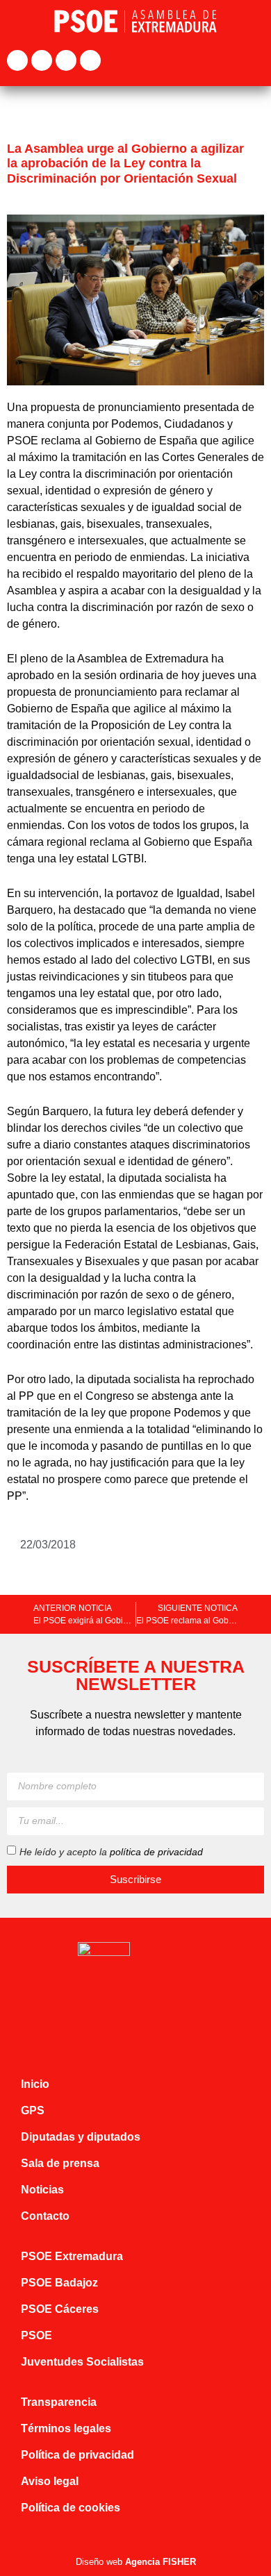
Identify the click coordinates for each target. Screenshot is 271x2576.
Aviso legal (50, 2481)
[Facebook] (17, 60)
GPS (33, 2110)
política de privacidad (156, 1851)
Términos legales (66, 2428)
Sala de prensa (60, 2163)
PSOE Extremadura (72, 2256)
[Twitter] (42, 60)
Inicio (35, 2084)
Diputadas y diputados (81, 2137)
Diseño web (136, 2562)
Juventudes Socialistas (82, 2362)
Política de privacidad (77, 2455)
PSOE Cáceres (60, 2309)
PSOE (36, 2335)
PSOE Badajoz (59, 2283)
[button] (254, 61)
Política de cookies (71, 2508)
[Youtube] (90, 60)
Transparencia (59, 2402)
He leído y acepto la (111, 1851)
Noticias (42, 2190)
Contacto (45, 2216)
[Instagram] (66, 60)
